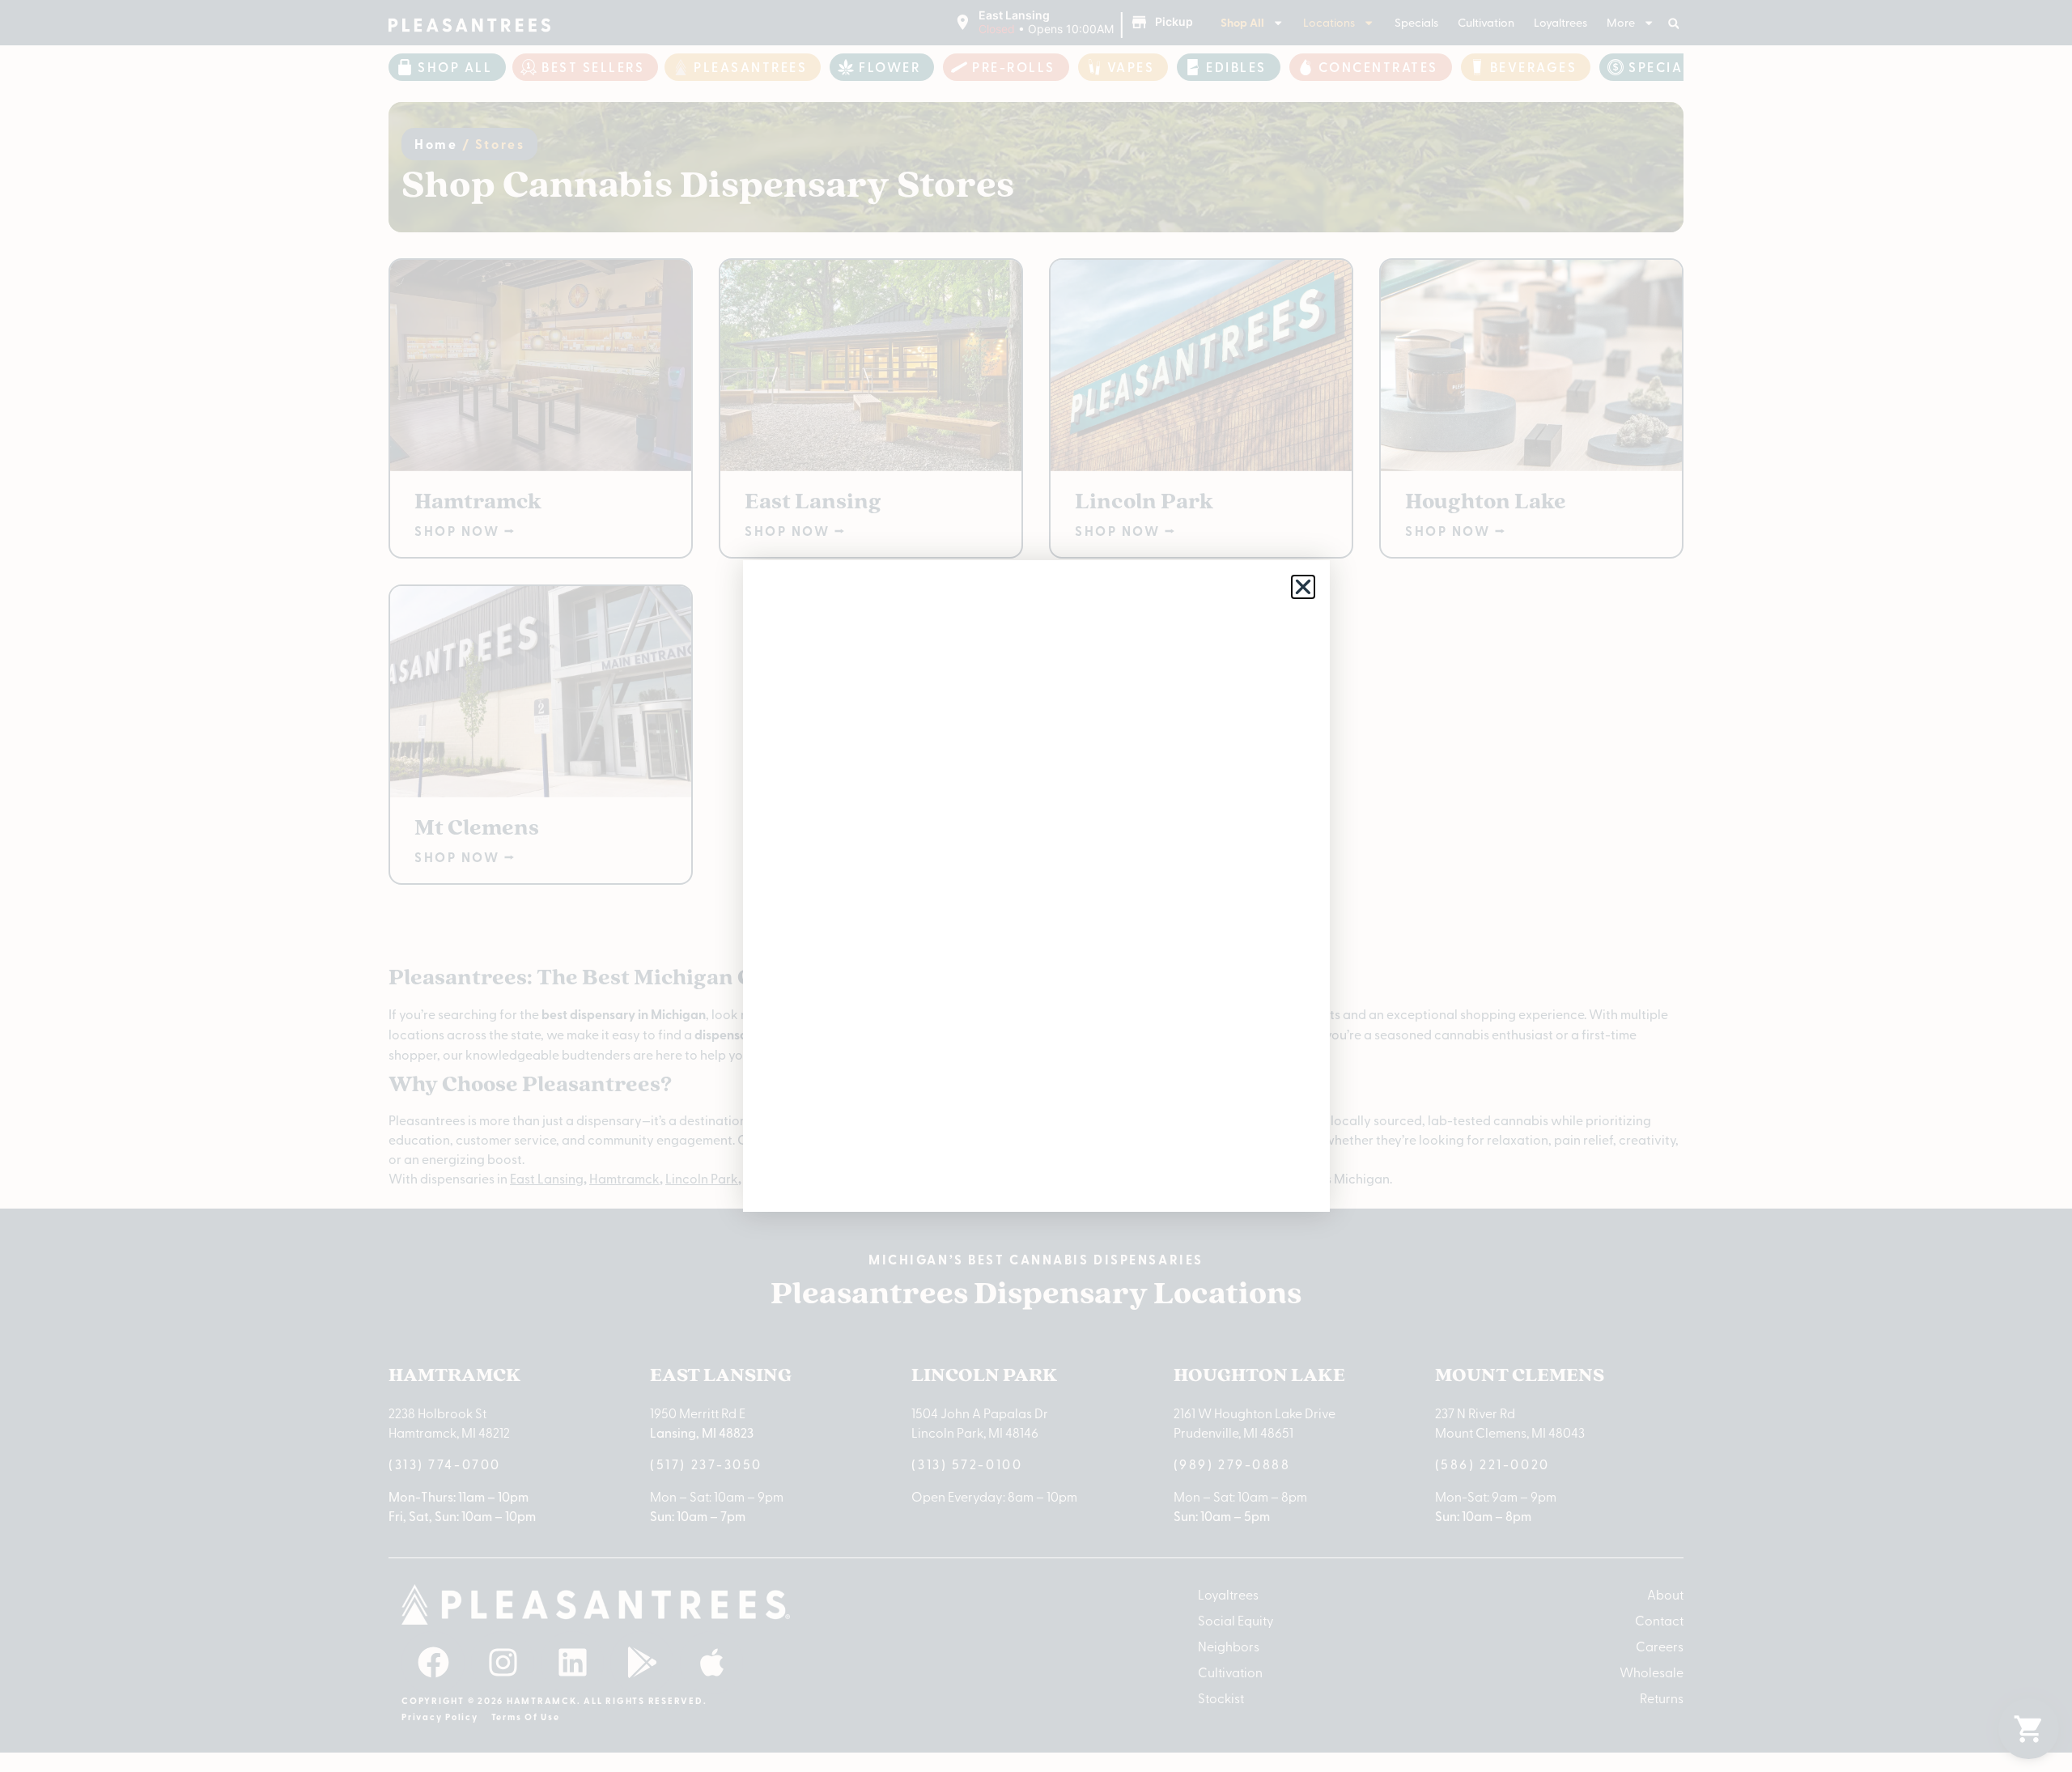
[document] (1036, 886)
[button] (1303, 587)
